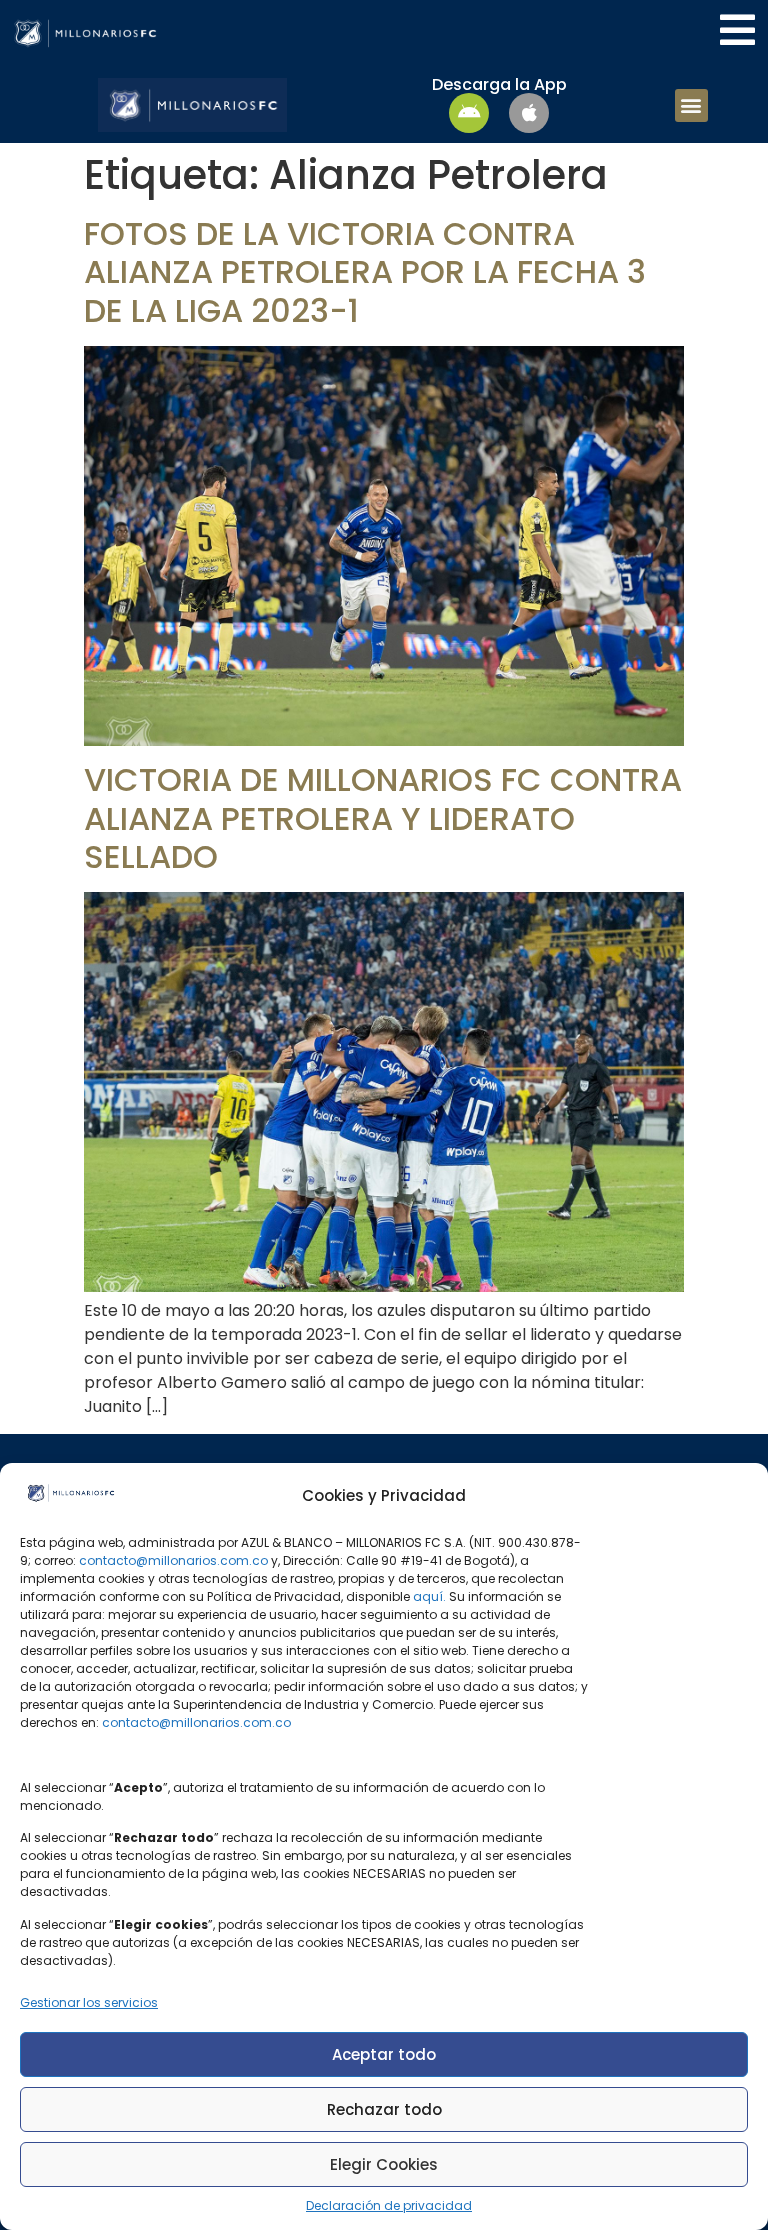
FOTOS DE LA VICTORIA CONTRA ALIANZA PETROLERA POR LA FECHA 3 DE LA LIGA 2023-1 (365, 272)
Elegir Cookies (384, 2164)
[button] (691, 105)
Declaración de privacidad (389, 2205)
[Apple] (529, 113)
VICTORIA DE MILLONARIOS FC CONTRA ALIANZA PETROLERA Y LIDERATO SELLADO (383, 818)
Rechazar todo (384, 2109)
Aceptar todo (384, 2054)
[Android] (469, 113)
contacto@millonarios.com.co (173, 1560)
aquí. (429, 1596)
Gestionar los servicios (89, 2002)
